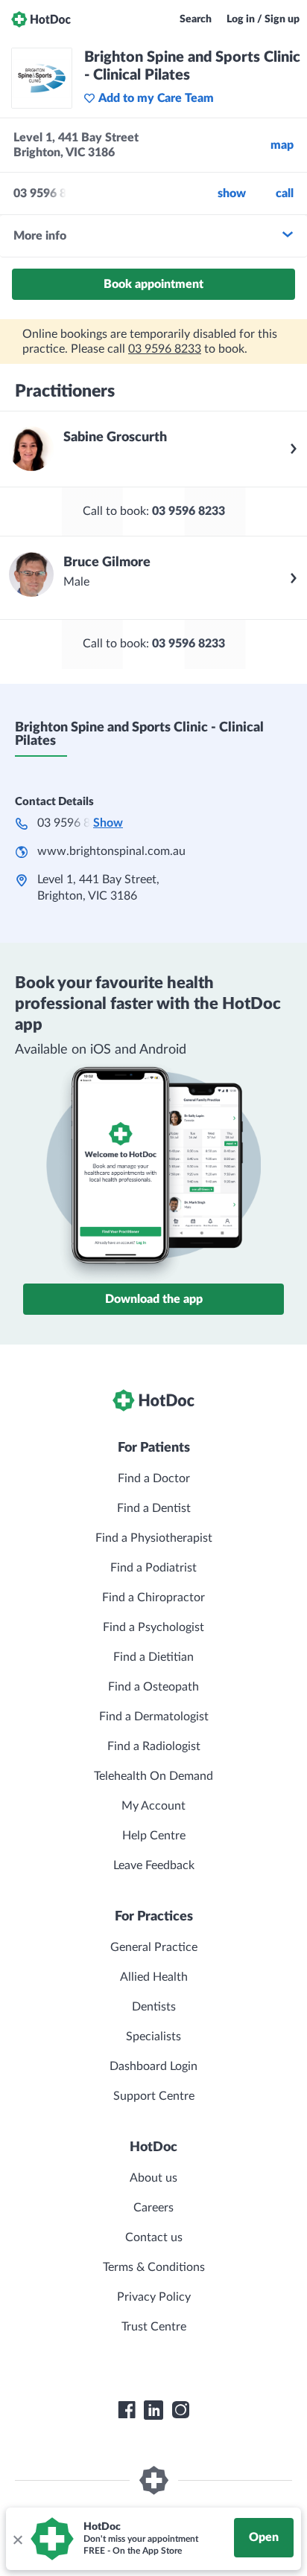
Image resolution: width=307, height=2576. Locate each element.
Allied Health (154, 1977)
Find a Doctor (154, 1478)
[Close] (17, 2539)
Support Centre (154, 2096)
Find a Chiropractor (153, 1598)
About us (153, 2178)
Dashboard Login (153, 2066)
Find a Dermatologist (154, 1717)
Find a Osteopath (153, 1687)
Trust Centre (154, 2327)
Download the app (154, 1299)
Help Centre (154, 1836)
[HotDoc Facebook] (127, 2410)
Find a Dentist (154, 1508)
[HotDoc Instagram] (180, 2410)
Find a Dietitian (153, 1657)
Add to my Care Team (156, 98)
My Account (153, 1806)
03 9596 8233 (165, 349)
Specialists (153, 2037)
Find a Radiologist (154, 1746)
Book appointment (153, 284)
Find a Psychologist (153, 1627)
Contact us (154, 2237)
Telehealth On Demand (153, 1776)
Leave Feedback (154, 1865)
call (285, 193)
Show (232, 193)
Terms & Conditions (154, 2267)
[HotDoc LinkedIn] (153, 2410)
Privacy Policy (154, 2297)
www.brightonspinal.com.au (111, 851)
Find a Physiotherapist (154, 1538)
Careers (153, 2208)
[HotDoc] (41, 19)
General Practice (154, 1947)
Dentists (154, 2007)
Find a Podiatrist (153, 1568)
